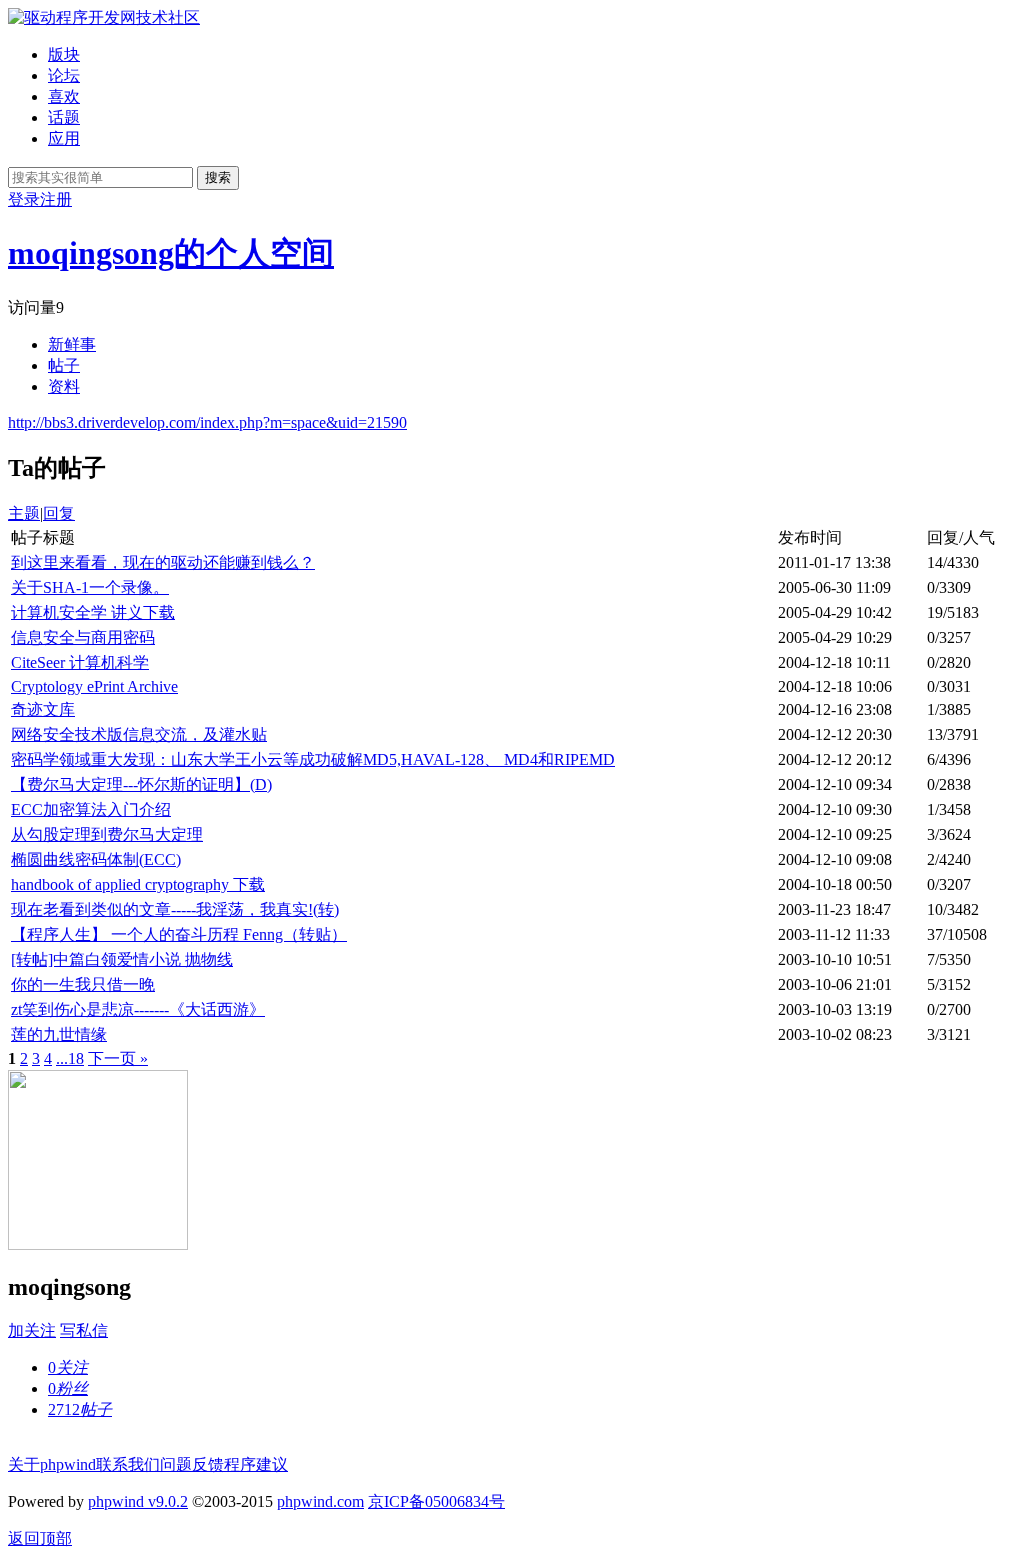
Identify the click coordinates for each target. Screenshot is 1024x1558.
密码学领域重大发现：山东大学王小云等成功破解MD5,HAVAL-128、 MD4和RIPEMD (313, 759)
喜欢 (64, 96)
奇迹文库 (43, 709)
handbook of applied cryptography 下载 (138, 884)
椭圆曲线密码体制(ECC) (96, 859)
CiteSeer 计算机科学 (80, 662)
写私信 (84, 1330)
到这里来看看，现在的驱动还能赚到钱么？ (163, 562)
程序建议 (256, 1464)
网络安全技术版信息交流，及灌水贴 (139, 734)
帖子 (64, 365)
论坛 (64, 75)
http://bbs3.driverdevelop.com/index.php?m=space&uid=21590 (207, 422)
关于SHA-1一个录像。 (90, 587)
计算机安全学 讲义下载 (93, 612)
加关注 (32, 1330)
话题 (64, 117)
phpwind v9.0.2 (138, 1501)
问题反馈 (192, 1464)
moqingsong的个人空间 (171, 253)
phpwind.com (320, 1501)
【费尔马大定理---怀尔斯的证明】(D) (141, 784)
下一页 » (118, 1058)
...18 (70, 1058)
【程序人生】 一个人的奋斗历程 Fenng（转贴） (179, 934)
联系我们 (128, 1464)
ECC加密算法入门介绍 (91, 809)
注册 (56, 199)
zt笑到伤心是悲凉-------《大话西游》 (138, 1009)
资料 (64, 386)
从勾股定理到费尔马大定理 (107, 834)
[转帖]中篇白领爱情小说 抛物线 (122, 959)
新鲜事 (72, 344)
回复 (59, 513)
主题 (24, 513)
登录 (24, 199)
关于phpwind (52, 1464)
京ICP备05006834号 (436, 1501)
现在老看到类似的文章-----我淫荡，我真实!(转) (175, 909)
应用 (64, 138)
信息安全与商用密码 (83, 637)
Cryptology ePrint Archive (94, 686)
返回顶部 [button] (40, 1538)
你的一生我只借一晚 (83, 984)
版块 (64, 54)
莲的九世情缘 (59, 1034)
